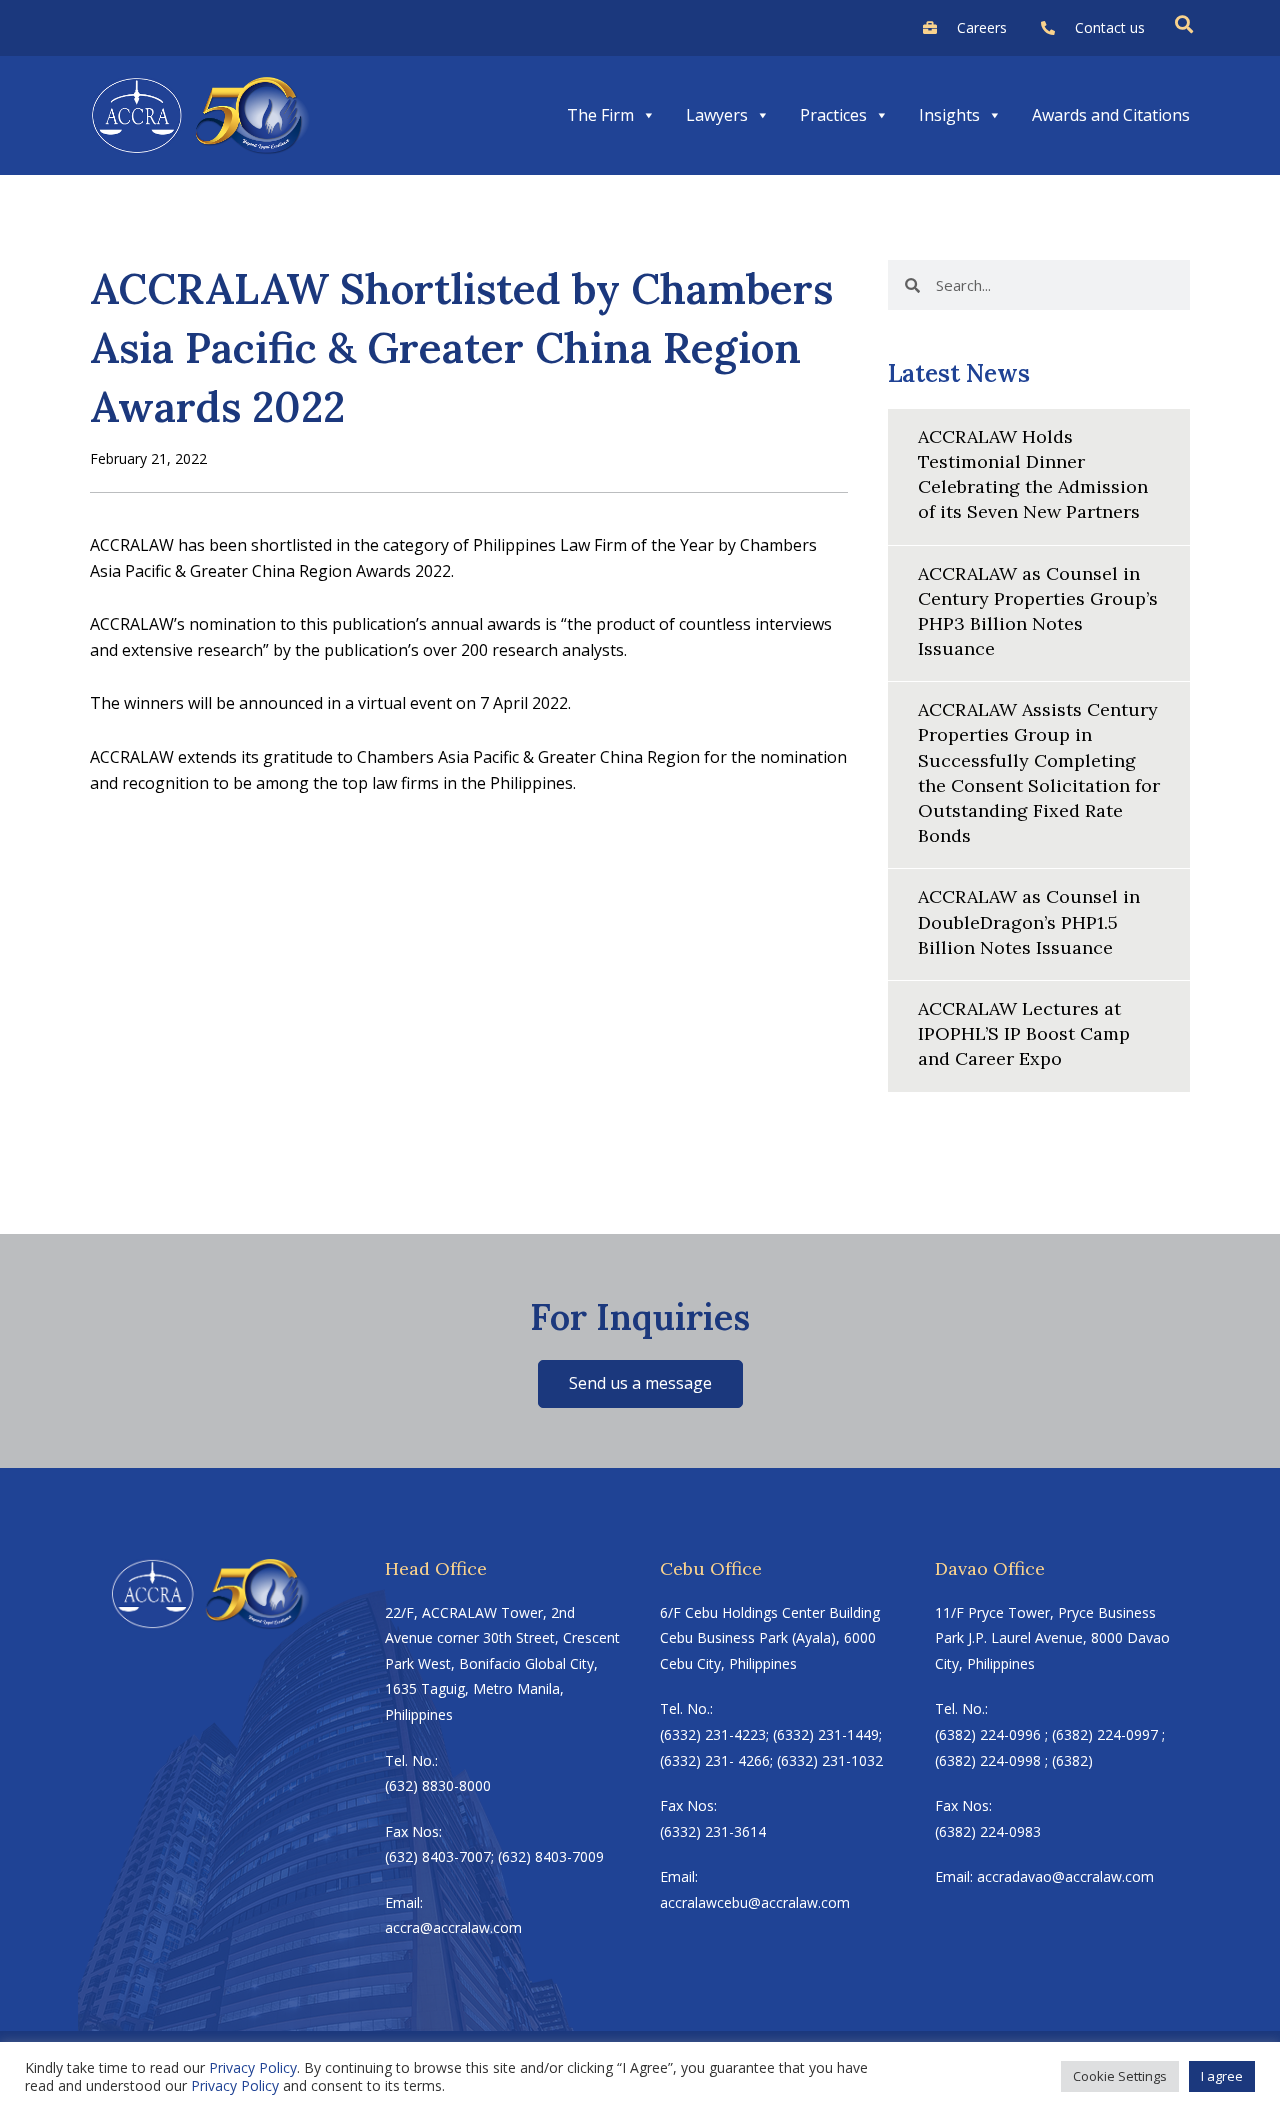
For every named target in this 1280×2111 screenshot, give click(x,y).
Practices (833, 115)
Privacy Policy (253, 2067)
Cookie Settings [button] (1120, 2076)
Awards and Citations (1111, 115)
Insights (949, 115)
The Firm (600, 115)
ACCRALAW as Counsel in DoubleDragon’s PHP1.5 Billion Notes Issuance (1029, 921)
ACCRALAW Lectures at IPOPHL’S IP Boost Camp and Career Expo (1024, 1033)
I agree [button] (1222, 2076)
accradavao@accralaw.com (1065, 1876)
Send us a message (640, 1383)
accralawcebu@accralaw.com (755, 1902)
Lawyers (717, 115)
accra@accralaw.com (453, 1927)
